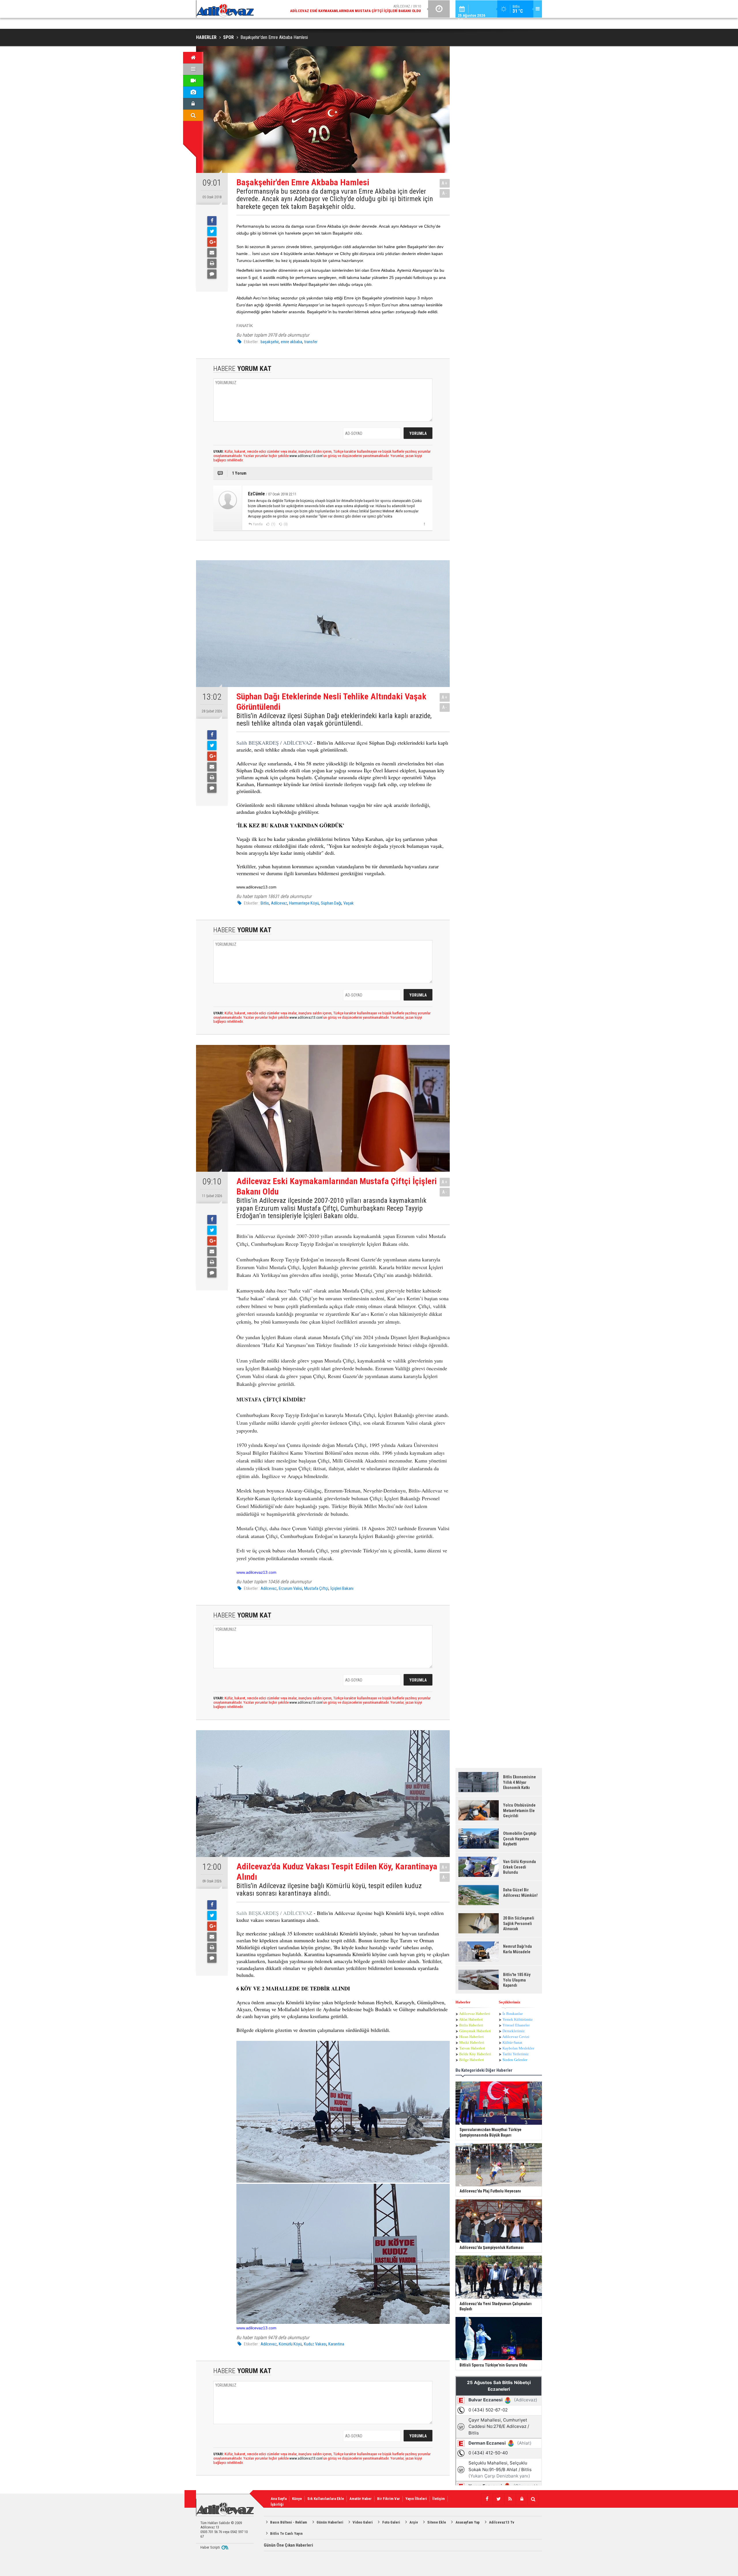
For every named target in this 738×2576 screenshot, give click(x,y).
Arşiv (414, 2522)
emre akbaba (291, 342)
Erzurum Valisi (290, 1588)
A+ (445, 183)
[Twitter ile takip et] (498, 2499)
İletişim (439, 2499)
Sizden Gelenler (515, 2060)
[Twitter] (212, 231)
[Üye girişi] (193, 104)
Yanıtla (258, 524)
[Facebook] (212, 221)
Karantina (336, 2344)
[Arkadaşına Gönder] (212, 253)
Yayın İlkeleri (416, 2499)
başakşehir (270, 342)
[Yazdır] (212, 263)
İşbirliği (277, 2504)
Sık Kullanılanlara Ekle (326, 2499)
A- (445, 193)
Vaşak (349, 903)
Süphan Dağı (331, 903)
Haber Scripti (210, 2547)
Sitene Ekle (437, 2522)
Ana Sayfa (279, 2499)
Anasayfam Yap (468, 2522)
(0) (285, 524)
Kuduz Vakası (315, 2344)
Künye (297, 2499)
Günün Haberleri (330, 2522)
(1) (273, 524)
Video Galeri (363, 2522)
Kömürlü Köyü (290, 2344)
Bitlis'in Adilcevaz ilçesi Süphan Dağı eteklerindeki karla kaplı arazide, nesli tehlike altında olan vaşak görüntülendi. (334, 720)
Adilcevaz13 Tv (502, 2522)
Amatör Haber (360, 2499)
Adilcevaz (279, 903)
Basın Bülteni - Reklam (289, 2522)
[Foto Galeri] (193, 92)
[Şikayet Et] (424, 524)
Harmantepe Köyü (304, 903)
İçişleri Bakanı (342, 1588)
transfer (311, 342)
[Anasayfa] (193, 58)
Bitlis (265, 903)
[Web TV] (193, 81)
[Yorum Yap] (212, 274)
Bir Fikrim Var (388, 2499)
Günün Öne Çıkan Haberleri (288, 2545)
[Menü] (193, 69)
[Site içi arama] (193, 115)
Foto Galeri (391, 2522)
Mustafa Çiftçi (316, 1588)
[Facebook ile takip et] (487, 2499)
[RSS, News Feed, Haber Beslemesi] (510, 2499)
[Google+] (212, 242)
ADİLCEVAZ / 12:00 (360, 9)
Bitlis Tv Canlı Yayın (286, 2533)
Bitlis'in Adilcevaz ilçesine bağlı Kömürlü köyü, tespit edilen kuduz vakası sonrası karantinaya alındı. (329, 1890)
